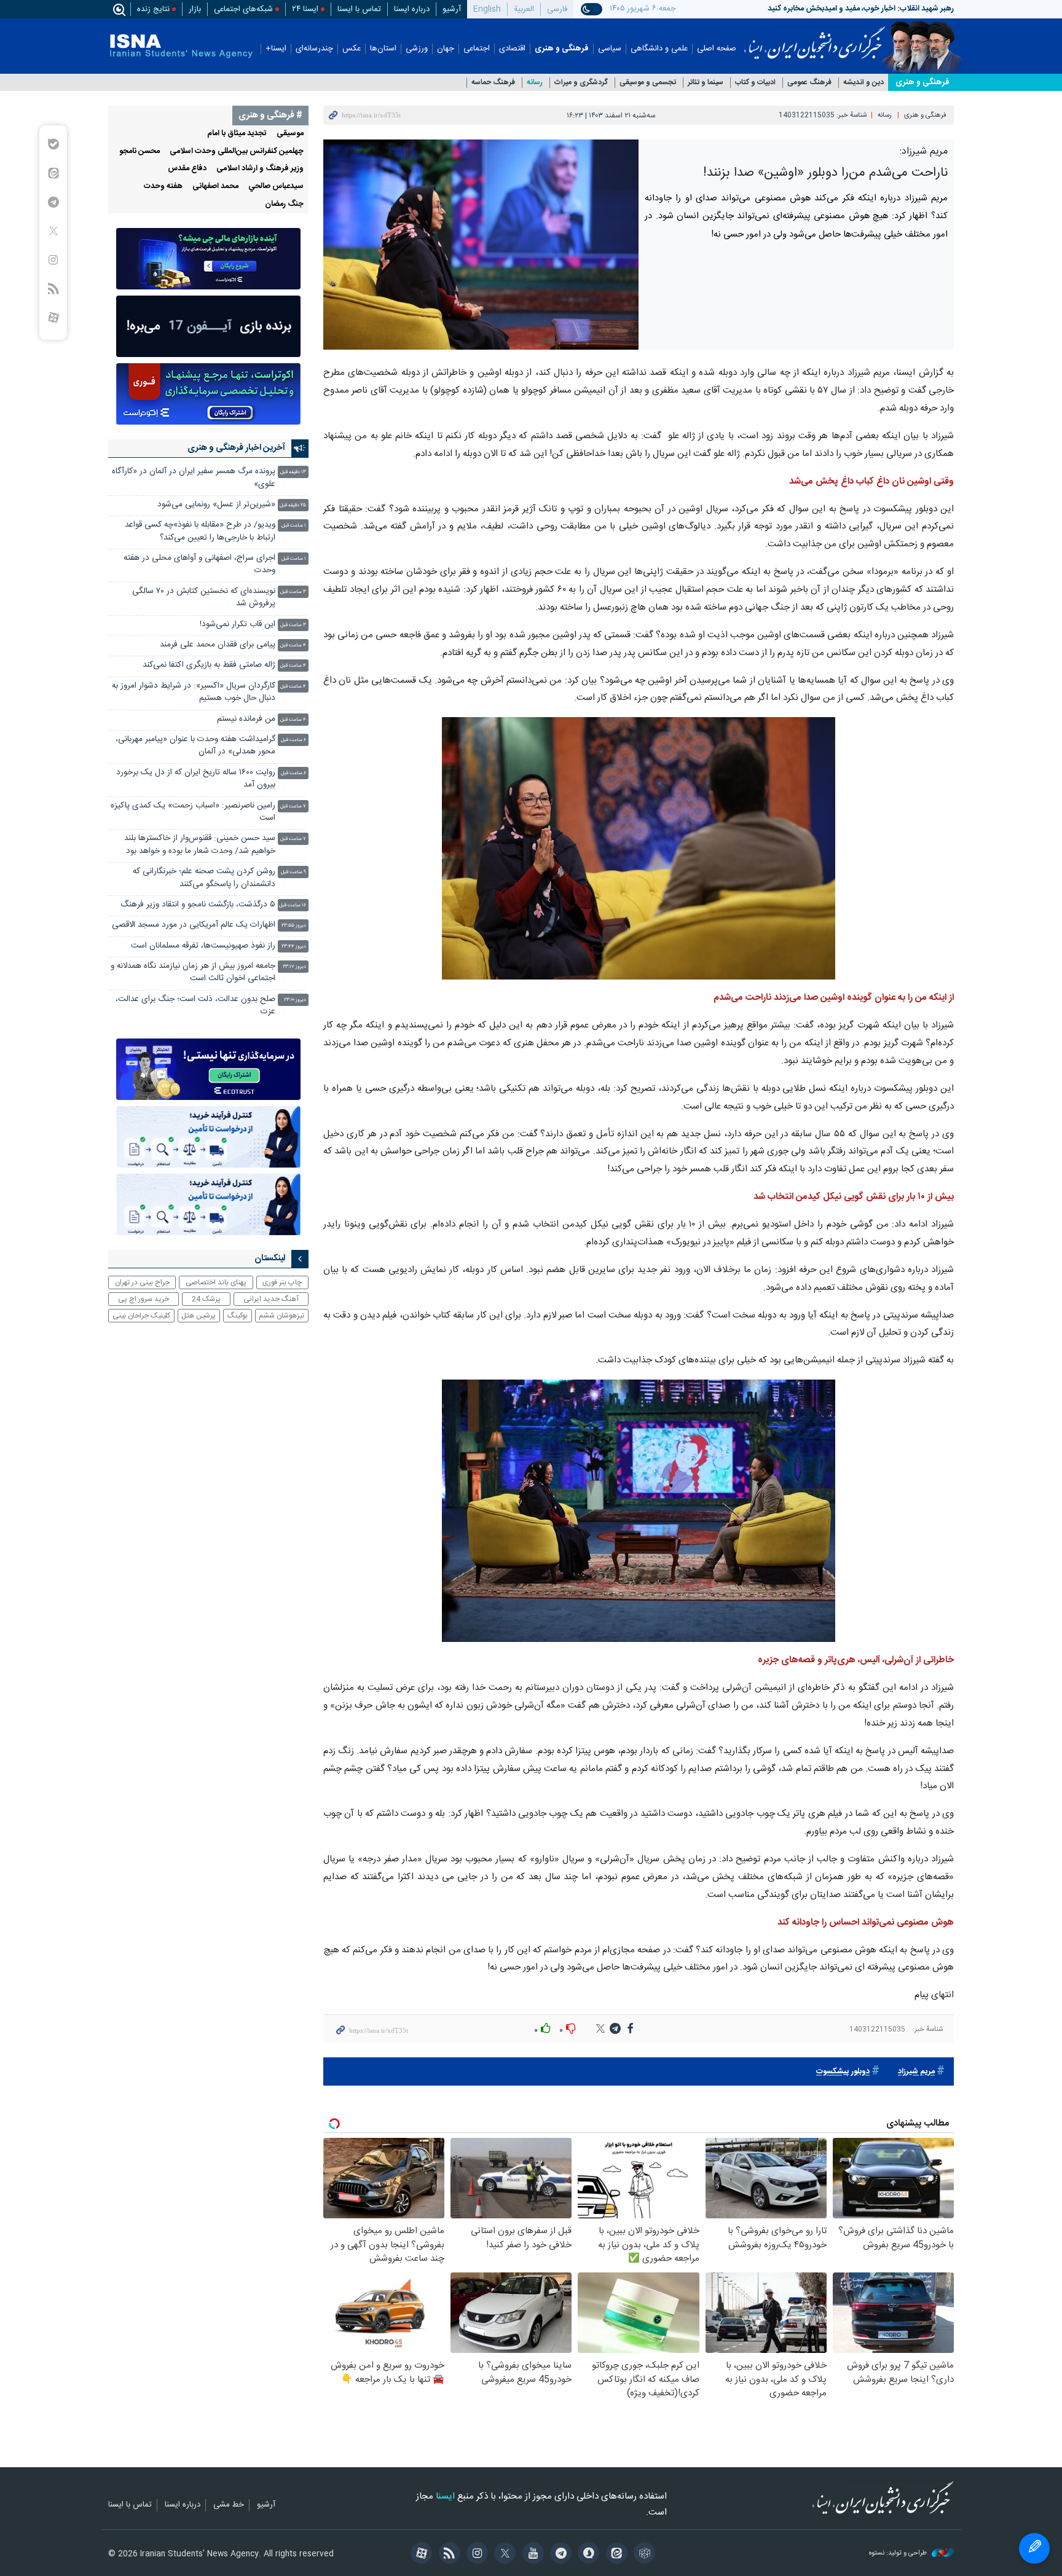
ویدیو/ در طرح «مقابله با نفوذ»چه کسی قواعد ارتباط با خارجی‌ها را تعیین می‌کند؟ (200, 531)
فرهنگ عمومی (809, 83)
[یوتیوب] (531, 2554)
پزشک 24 (206, 1299)
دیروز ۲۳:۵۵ (294, 926)
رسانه (535, 83)
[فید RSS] (447, 2554)
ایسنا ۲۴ (305, 9)
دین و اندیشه (863, 83)
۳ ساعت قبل (293, 592)
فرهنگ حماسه (493, 83)
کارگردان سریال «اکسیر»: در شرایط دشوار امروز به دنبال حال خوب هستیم (194, 692)
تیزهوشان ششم (281, 1316)
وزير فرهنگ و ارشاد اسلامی (260, 169)
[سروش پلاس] (587, 2554)
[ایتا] (614, 2554)
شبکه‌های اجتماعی (243, 9)
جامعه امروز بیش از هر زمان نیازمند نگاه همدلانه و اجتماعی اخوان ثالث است (193, 972)
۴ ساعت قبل (293, 646)
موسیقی (290, 134)
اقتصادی (512, 49)
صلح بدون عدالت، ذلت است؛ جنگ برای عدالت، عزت (195, 1006)
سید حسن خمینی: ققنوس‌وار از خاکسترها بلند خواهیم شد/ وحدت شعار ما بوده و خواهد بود (200, 845)
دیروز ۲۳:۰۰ (295, 1000)
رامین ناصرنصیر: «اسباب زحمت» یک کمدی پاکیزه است (193, 812)
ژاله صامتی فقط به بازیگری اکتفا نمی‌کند (209, 665)
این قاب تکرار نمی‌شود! (238, 625)
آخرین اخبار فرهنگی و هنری (236, 448)
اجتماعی (477, 49)
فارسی (557, 9)
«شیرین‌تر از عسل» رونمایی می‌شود (216, 505)
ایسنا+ (276, 49)
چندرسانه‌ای (314, 49)
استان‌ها (383, 49)
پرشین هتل (199, 1316)
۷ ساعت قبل (293, 807)
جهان (446, 49)
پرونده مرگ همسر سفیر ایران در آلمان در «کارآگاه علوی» (194, 478)
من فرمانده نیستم (246, 719)
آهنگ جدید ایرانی (271, 1299)
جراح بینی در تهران (142, 1282)
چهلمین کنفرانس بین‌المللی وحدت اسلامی (237, 151)
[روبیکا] (643, 2554)
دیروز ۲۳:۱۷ (294, 967)
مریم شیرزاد (916, 2072)
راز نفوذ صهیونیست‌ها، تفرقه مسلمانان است (203, 946)
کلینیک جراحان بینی (141, 1316)
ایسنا (815, 39)
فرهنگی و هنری (562, 49)
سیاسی (610, 49)
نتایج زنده (153, 9)
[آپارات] (419, 2554)
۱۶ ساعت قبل (293, 905)
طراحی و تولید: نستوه (899, 2554)
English (487, 9)
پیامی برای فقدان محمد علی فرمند (218, 645)
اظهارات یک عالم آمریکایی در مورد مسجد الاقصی (194, 925)
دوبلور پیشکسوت (843, 2072)
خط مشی (229, 2505)
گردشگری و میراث (581, 83)
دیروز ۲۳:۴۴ (294, 947)
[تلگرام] (559, 2554)
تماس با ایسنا (359, 9)
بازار (195, 9)
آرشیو (452, 9)
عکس (352, 49)
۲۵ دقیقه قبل (293, 505)
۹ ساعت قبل (293, 872)
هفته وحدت (163, 187)
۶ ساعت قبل (293, 740)
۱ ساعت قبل (294, 526)
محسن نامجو (140, 151)
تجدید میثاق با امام (237, 134)
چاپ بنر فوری (282, 1282)
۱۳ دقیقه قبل (293, 472)
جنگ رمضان (284, 204)
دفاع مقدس (187, 169)
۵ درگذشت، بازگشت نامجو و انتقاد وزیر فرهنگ (198, 905)
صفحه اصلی (717, 49)
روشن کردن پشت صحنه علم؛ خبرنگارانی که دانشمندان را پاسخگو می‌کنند (204, 878)
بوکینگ (238, 1316)
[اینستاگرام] (475, 2554)
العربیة (524, 9)
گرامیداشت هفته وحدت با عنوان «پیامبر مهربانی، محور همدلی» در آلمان (195, 746)
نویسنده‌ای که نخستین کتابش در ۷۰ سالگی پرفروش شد (204, 598)
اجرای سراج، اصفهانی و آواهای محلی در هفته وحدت (199, 564)
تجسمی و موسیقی (648, 83)
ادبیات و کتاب (755, 83)
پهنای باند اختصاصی (216, 1282)
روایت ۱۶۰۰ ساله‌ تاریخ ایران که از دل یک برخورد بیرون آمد (196, 779)
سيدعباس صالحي (276, 187)
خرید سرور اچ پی (144, 1299)
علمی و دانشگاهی (659, 49)
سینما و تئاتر (706, 83)
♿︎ (1034, 2548)
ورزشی (417, 49)
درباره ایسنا (412, 9)
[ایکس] (503, 2554)
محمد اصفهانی (215, 187)
